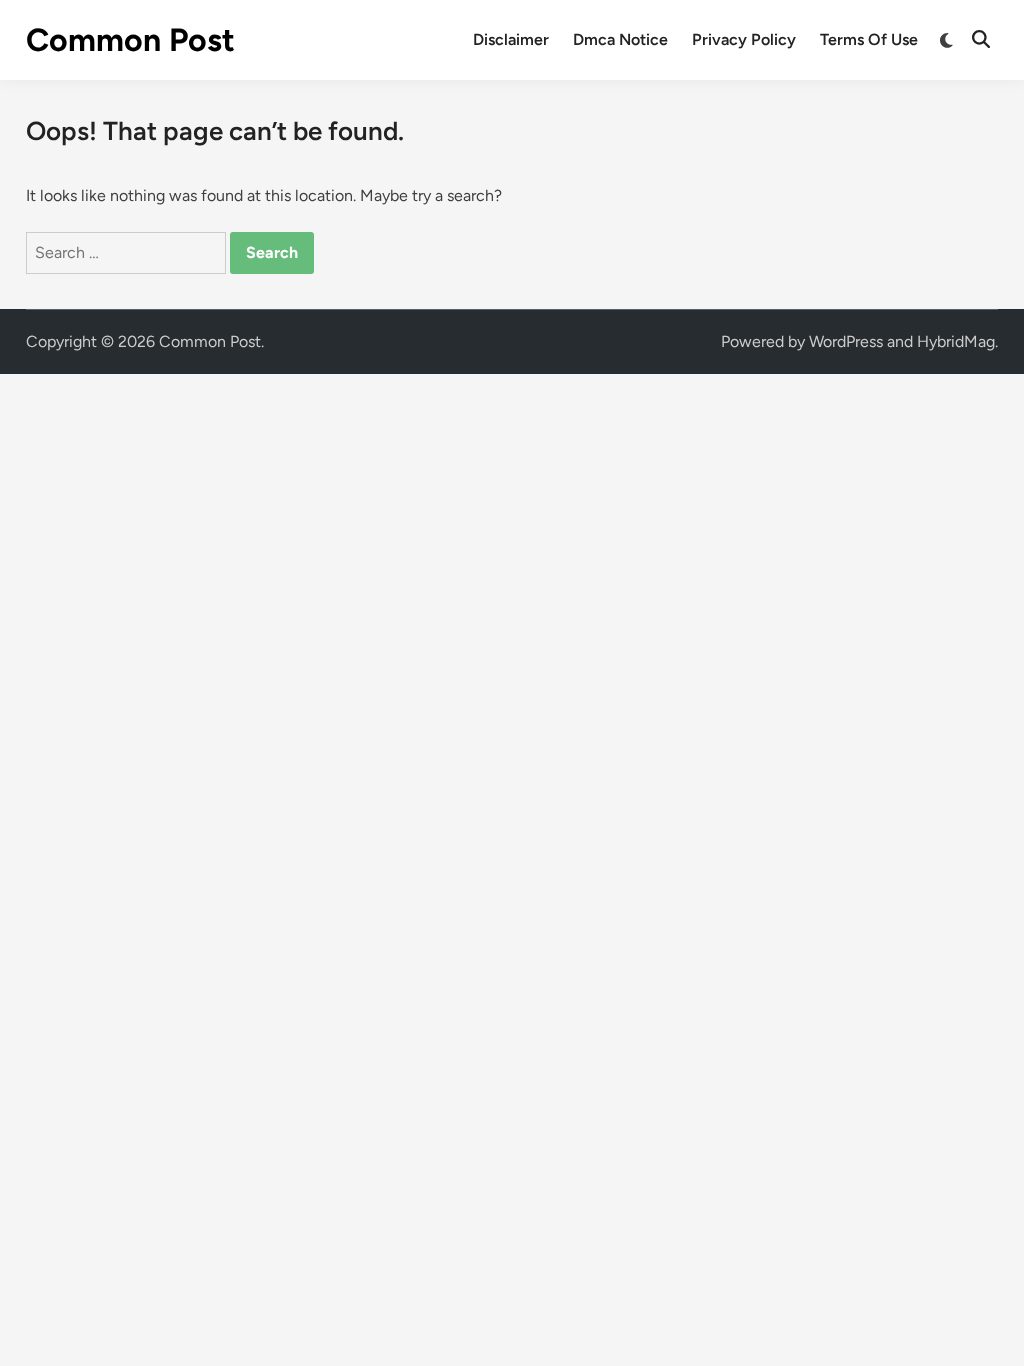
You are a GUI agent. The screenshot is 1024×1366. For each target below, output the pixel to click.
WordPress (846, 341)
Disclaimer (511, 39)
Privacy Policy (744, 39)
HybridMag (956, 341)
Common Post (130, 40)
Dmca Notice (620, 39)
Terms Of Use (869, 39)
